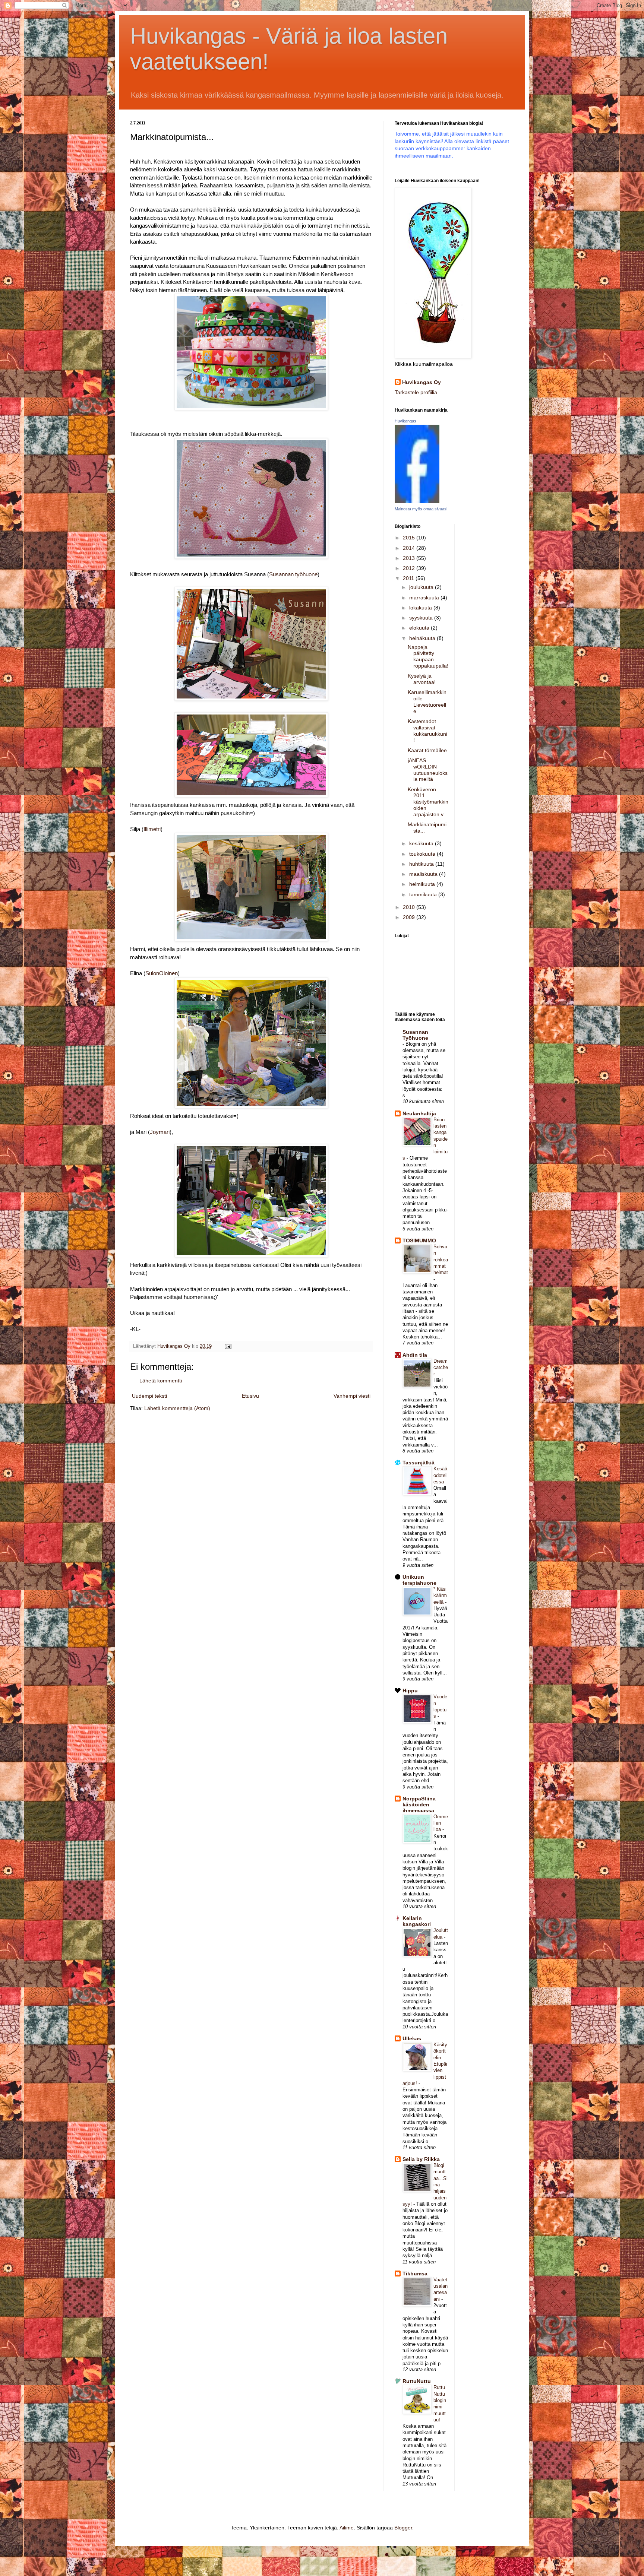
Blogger (403, 2528)
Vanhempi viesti (352, 1396)
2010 (410, 907)
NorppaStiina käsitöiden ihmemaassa (419, 1805)
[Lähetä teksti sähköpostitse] (228, 1346)
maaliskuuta (424, 874)
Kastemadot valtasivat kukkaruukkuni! (427, 731)
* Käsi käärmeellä (440, 1596)
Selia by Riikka (421, 2159)
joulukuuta (422, 587)
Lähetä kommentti (161, 1381)
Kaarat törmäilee (427, 750)
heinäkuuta (423, 638)
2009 (410, 917)
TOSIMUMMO (419, 1241)
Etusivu (250, 1396)
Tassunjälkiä (419, 1463)
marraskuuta (425, 598)
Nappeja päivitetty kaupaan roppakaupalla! (428, 656)
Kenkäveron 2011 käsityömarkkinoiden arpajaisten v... (428, 802)
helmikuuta (423, 884)
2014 (410, 548)
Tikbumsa (415, 2274)
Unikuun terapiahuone (419, 1580)
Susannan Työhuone (415, 1035)
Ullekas (412, 2038)
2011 (409, 578)
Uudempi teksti (149, 1396)
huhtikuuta (422, 864)
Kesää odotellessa (441, 1475)
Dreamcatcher (441, 1368)
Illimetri (152, 829)
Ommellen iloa (441, 1823)
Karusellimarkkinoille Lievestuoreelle (427, 701)
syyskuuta (422, 618)
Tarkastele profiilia (416, 392)
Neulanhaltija (419, 1113)
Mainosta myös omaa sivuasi (421, 509)
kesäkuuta (422, 843)
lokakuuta (421, 608)
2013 (410, 558)
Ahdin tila (415, 1355)
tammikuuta (424, 894)
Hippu (410, 1691)
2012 (410, 568)
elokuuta (420, 628)
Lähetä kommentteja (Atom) (177, 1408)
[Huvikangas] (417, 501)
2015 (410, 538)
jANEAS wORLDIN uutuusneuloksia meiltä (428, 770)
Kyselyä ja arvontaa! (422, 679)
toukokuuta (423, 854)
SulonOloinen (162, 973)
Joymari (160, 1132)
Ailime (347, 2528)
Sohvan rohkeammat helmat (441, 1260)
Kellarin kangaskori (417, 1921)
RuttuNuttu (417, 2381)
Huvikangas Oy (422, 382)
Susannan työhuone (293, 574)
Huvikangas (405, 421)
